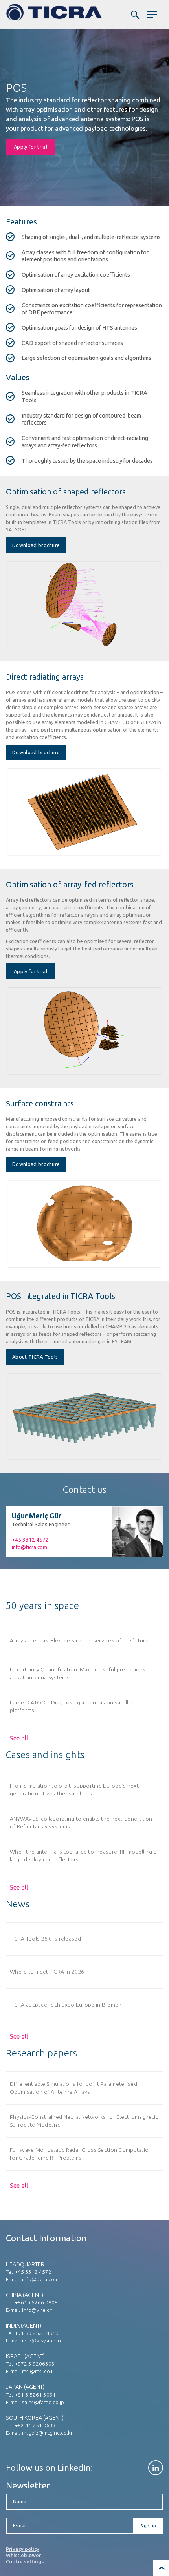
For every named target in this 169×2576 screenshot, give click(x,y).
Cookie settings (25, 2561)
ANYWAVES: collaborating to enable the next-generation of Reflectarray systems (81, 1822)
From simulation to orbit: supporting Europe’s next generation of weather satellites (74, 1789)
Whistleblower (23, 2555)
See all (19, 1738)
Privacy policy (23, 2549)
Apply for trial (30, 147)
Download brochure (36, 545)
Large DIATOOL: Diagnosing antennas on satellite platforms (72, 1706)
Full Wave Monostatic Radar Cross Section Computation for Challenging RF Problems (81, 2154)
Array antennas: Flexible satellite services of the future (79, 1640)
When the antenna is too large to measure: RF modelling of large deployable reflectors (84, 1855)
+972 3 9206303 (35, 2364)
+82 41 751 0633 (35, 2425)
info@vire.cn (37, 2310)
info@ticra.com (29, 1547)
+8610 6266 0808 (36, 2302)
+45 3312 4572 (30, 1540)
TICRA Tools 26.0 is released (45, 1939)
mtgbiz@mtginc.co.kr (47, 2433)
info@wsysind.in (41, 2341)
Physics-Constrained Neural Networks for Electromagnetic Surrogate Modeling (84, 2121)
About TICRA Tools (35, 1357)
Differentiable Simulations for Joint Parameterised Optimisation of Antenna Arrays (73, 2088)
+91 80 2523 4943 (37, 2333)
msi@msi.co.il (38, 2371)
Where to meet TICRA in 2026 (47, 1972)
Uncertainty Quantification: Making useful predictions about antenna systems (78, 1673)
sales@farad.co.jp (43, 2402)
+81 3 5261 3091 (35, 2395)
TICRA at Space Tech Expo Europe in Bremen (66, 2005)
